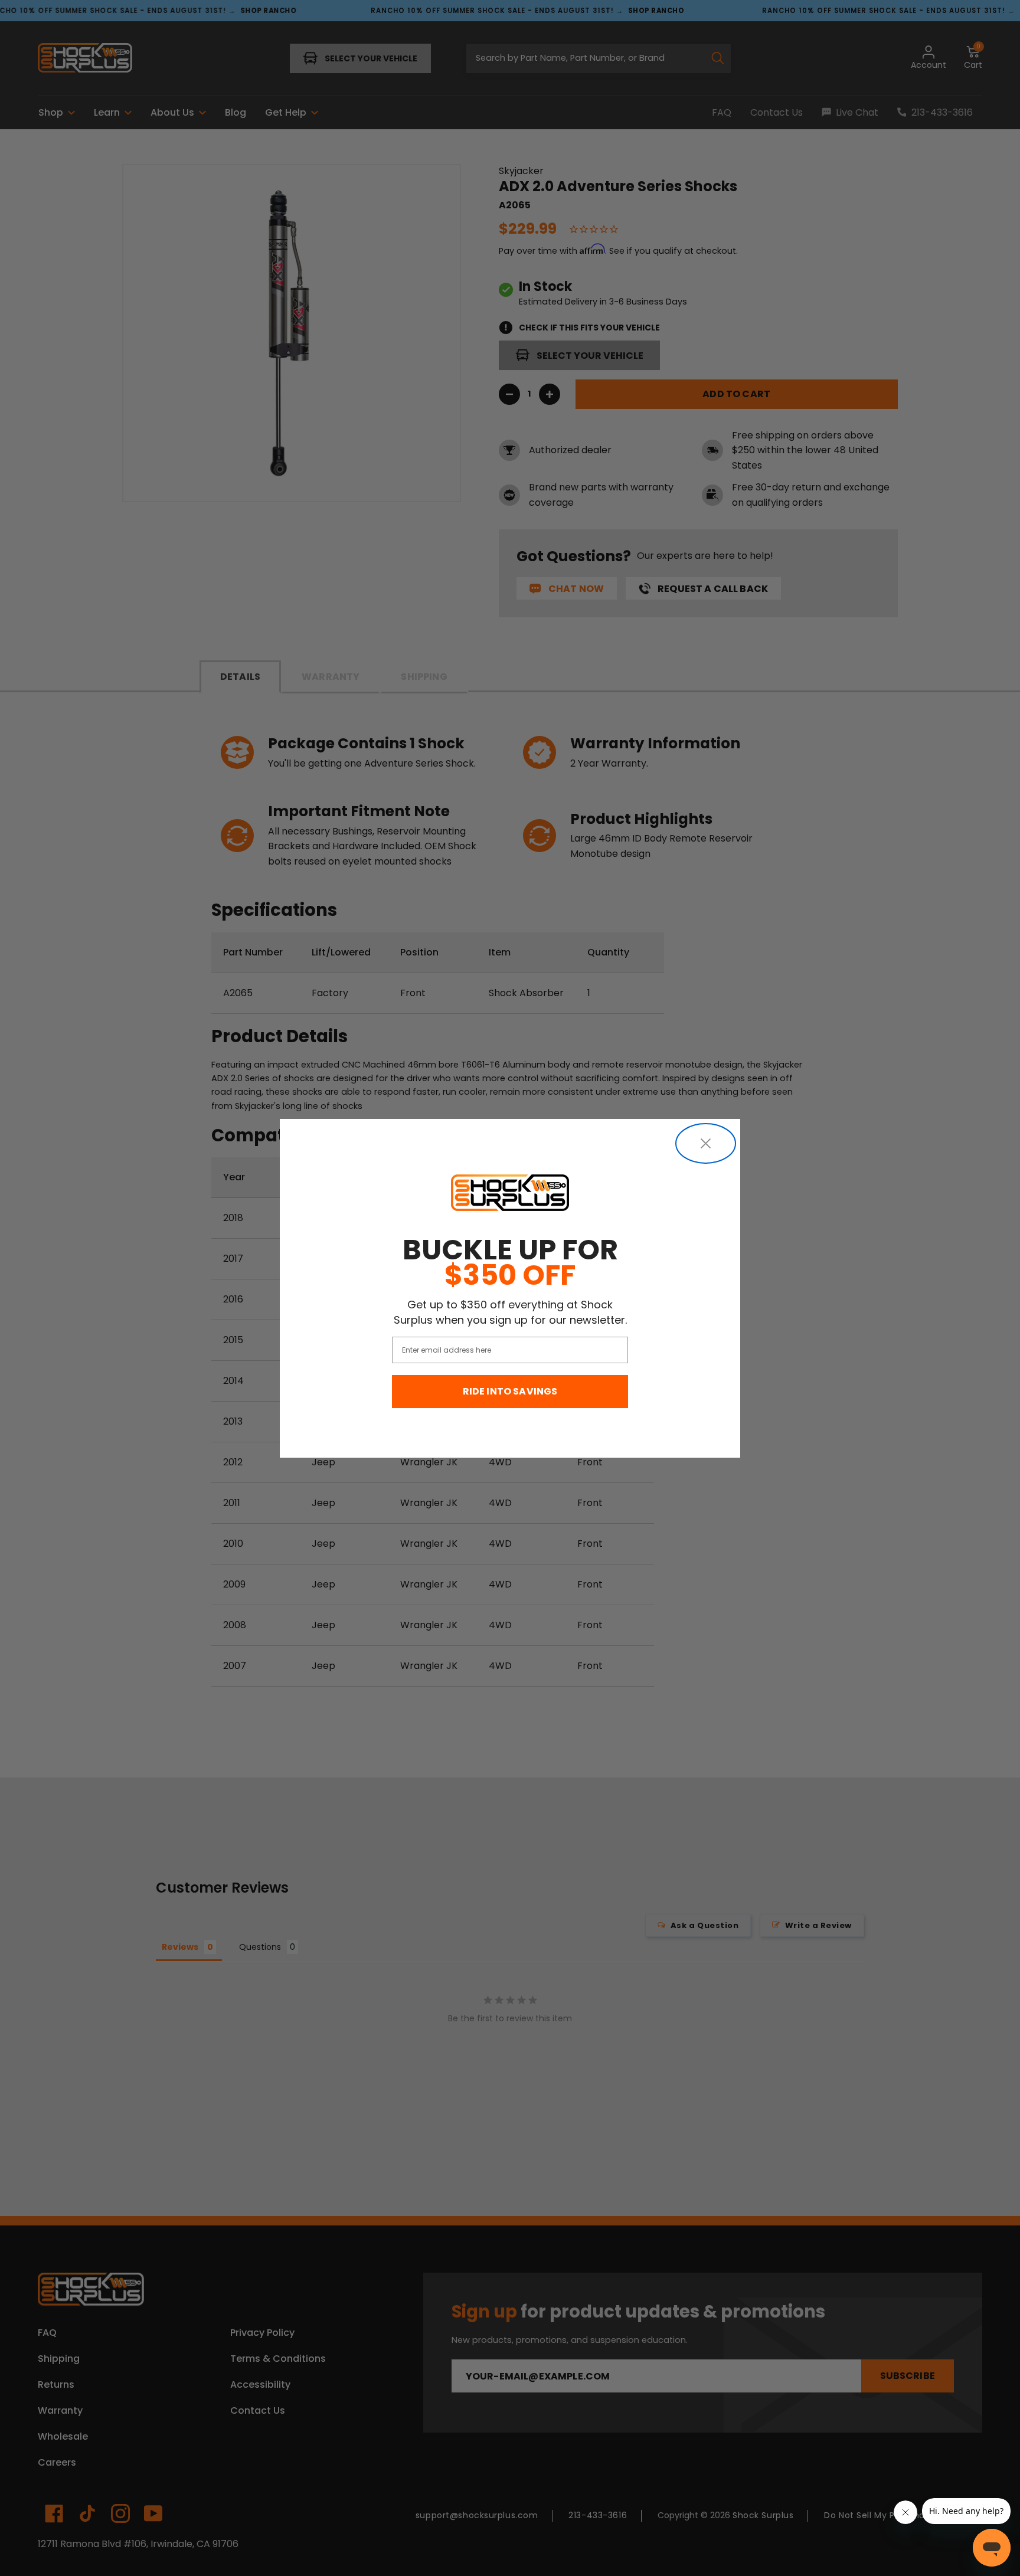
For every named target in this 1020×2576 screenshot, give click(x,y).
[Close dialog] (706, 1143)
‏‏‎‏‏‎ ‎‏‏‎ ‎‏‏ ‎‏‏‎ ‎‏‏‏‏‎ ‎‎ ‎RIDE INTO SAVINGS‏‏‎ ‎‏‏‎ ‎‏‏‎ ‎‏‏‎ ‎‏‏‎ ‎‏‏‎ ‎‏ (510, 1391)
